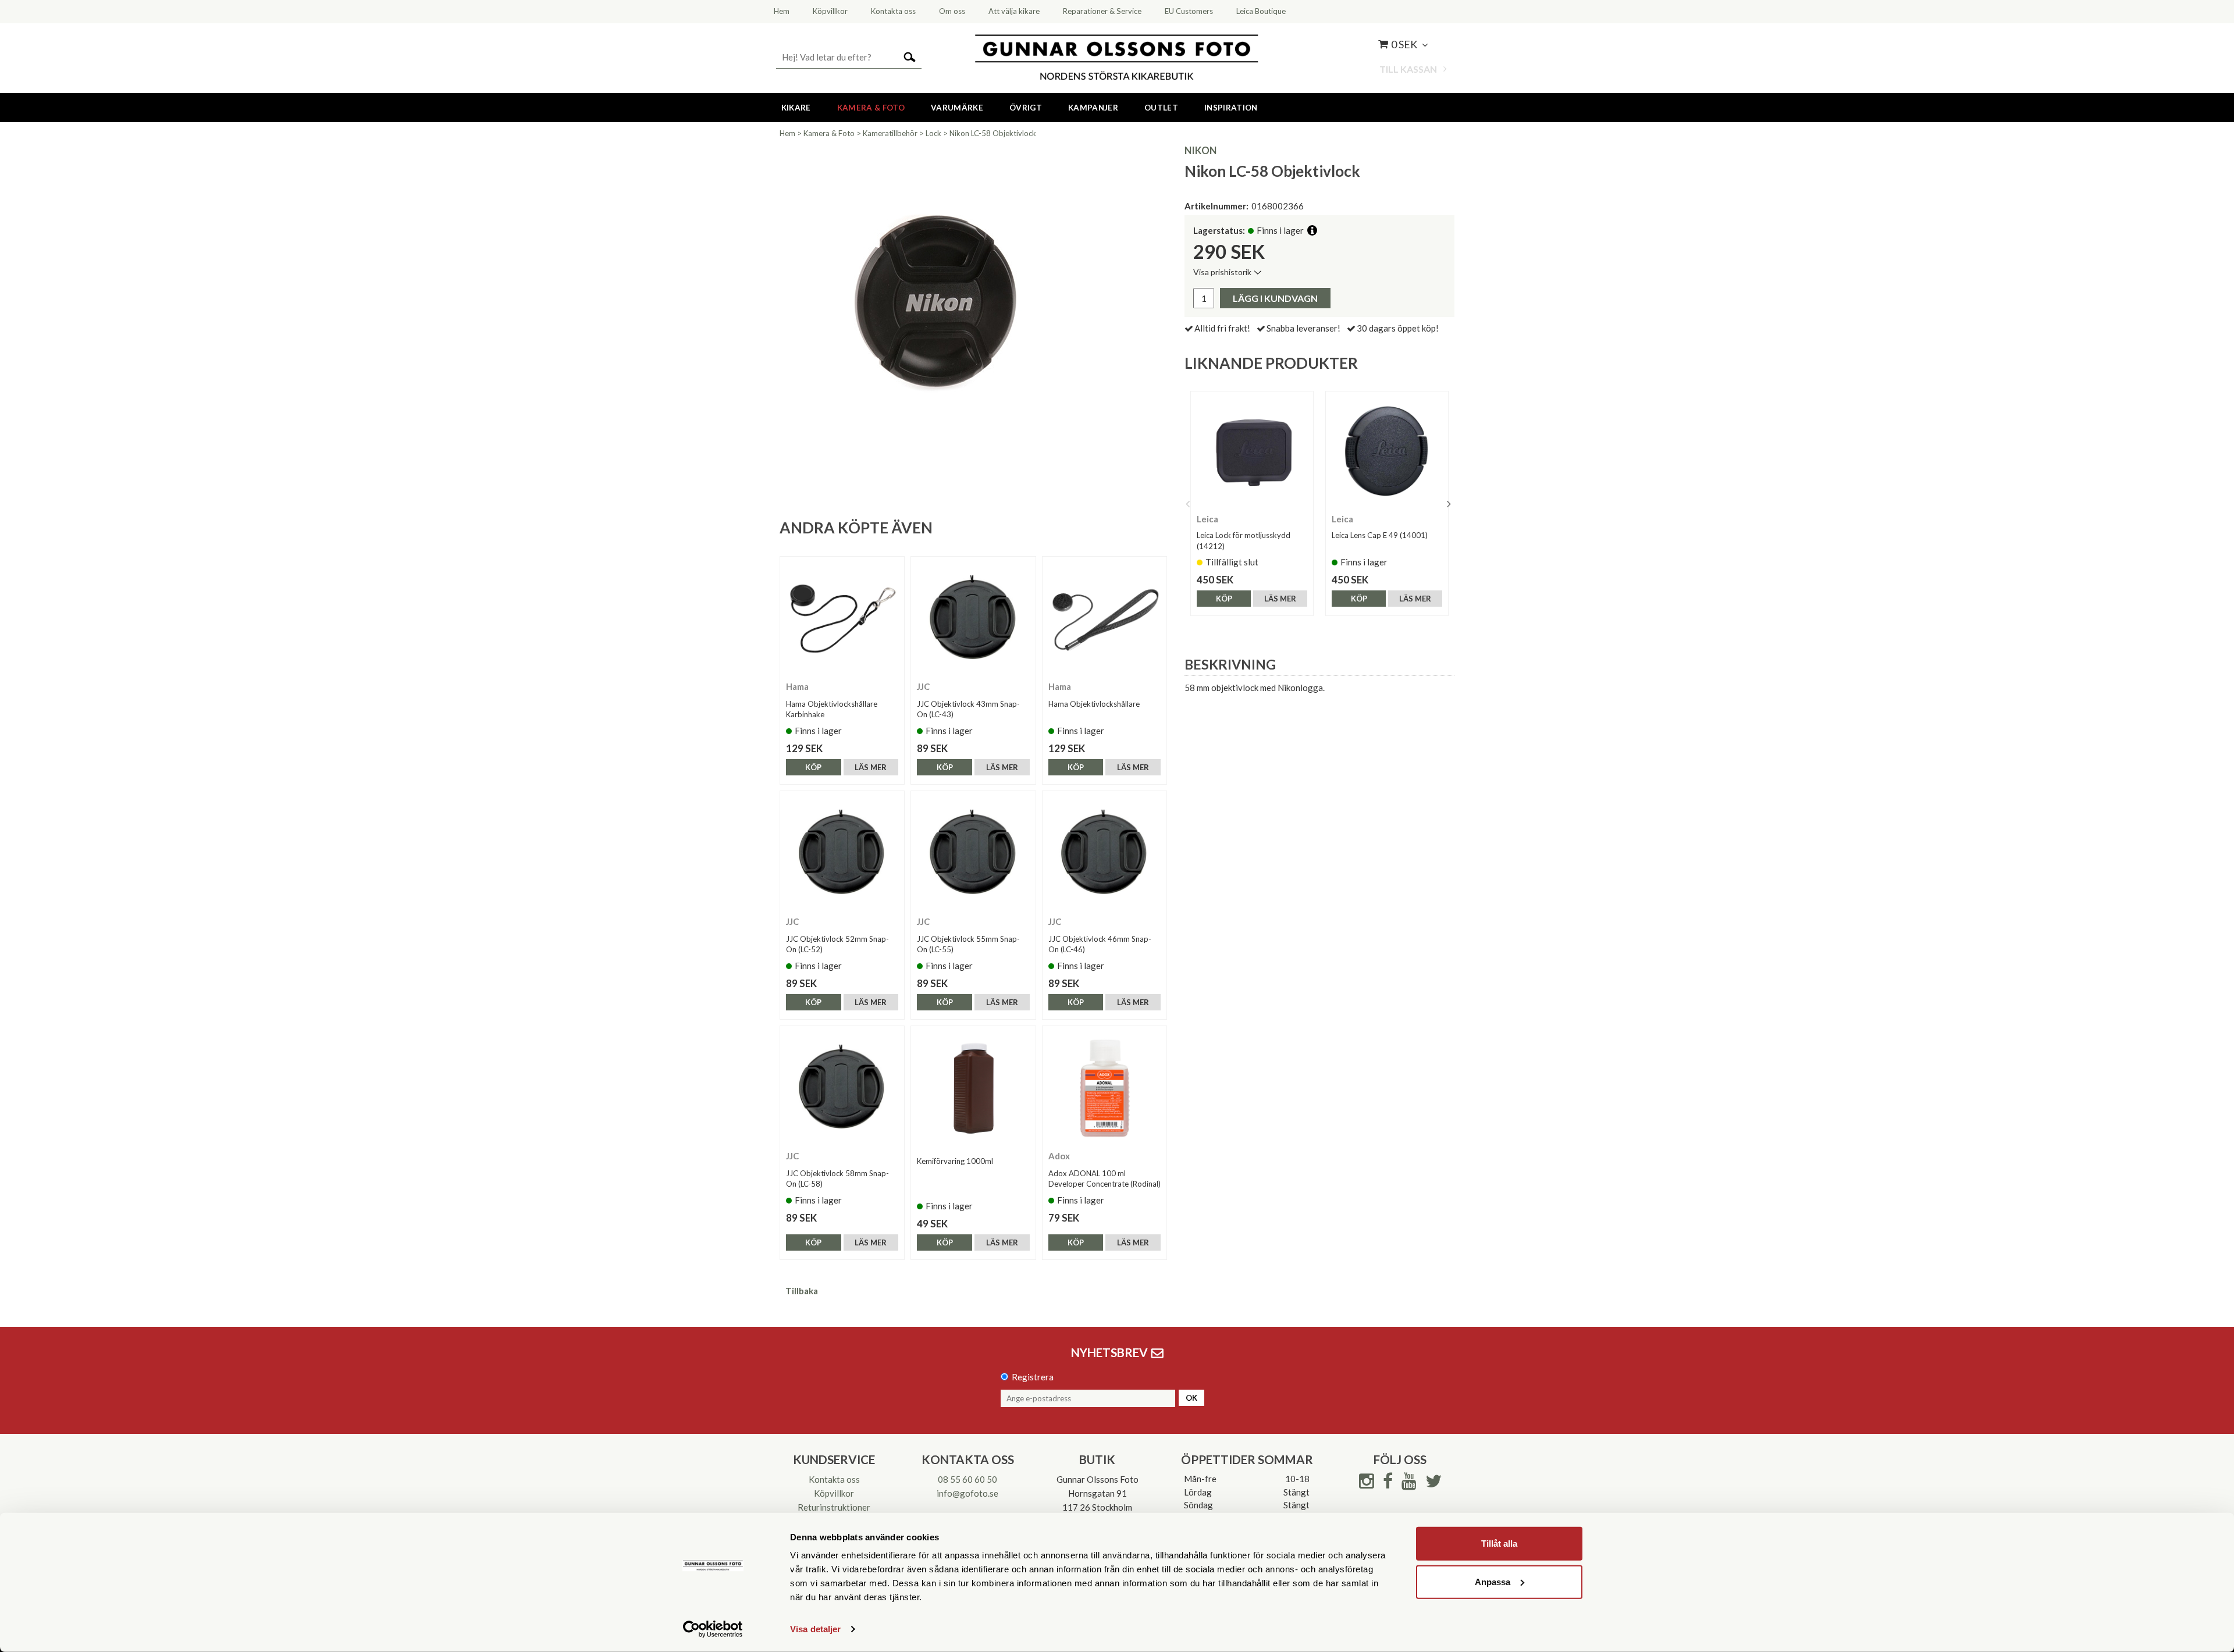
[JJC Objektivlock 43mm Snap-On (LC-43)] (973, 619)
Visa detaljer (815, 1629)
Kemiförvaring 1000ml (955, 1161)
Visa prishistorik (1222, 272)
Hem (787, 133)
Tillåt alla (1499, 1544)
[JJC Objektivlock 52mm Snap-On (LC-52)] (842, 853)
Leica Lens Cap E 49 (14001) (1380, 535)
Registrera (1033, 1377)
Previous (1187, 504)
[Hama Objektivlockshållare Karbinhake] (842, 619)
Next (1449, 504)
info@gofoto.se (967, 1493)
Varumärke (957, 108)
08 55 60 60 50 (967, 1479)
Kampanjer (1093, 108)
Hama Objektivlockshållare (1094, 704)
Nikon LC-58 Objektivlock (993, 133)
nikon (1200, 150)
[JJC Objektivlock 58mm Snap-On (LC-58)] (842, 1088)
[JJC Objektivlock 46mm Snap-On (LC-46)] (1104, 853)
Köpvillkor (834, 1493)
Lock (933, 133)
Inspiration (1231, 108)
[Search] (910, 56)
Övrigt (1026, 108)
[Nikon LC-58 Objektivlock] (942, 308)
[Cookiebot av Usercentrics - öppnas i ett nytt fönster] (713, 1629)
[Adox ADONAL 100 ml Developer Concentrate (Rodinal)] (1104, 1088)
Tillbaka (802, 1291)
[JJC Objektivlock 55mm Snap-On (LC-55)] (973, 853)
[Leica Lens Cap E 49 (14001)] (1387, 453)
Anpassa (1493, 1581)
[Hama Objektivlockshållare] (1104, 619)
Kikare (796, 108)
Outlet (1161, 108)
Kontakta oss (834, 1479)
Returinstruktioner (834, 1507)
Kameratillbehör (890, 133)
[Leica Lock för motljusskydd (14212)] (1252, 453)
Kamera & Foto (871, 108)
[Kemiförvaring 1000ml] (973, 1088)
